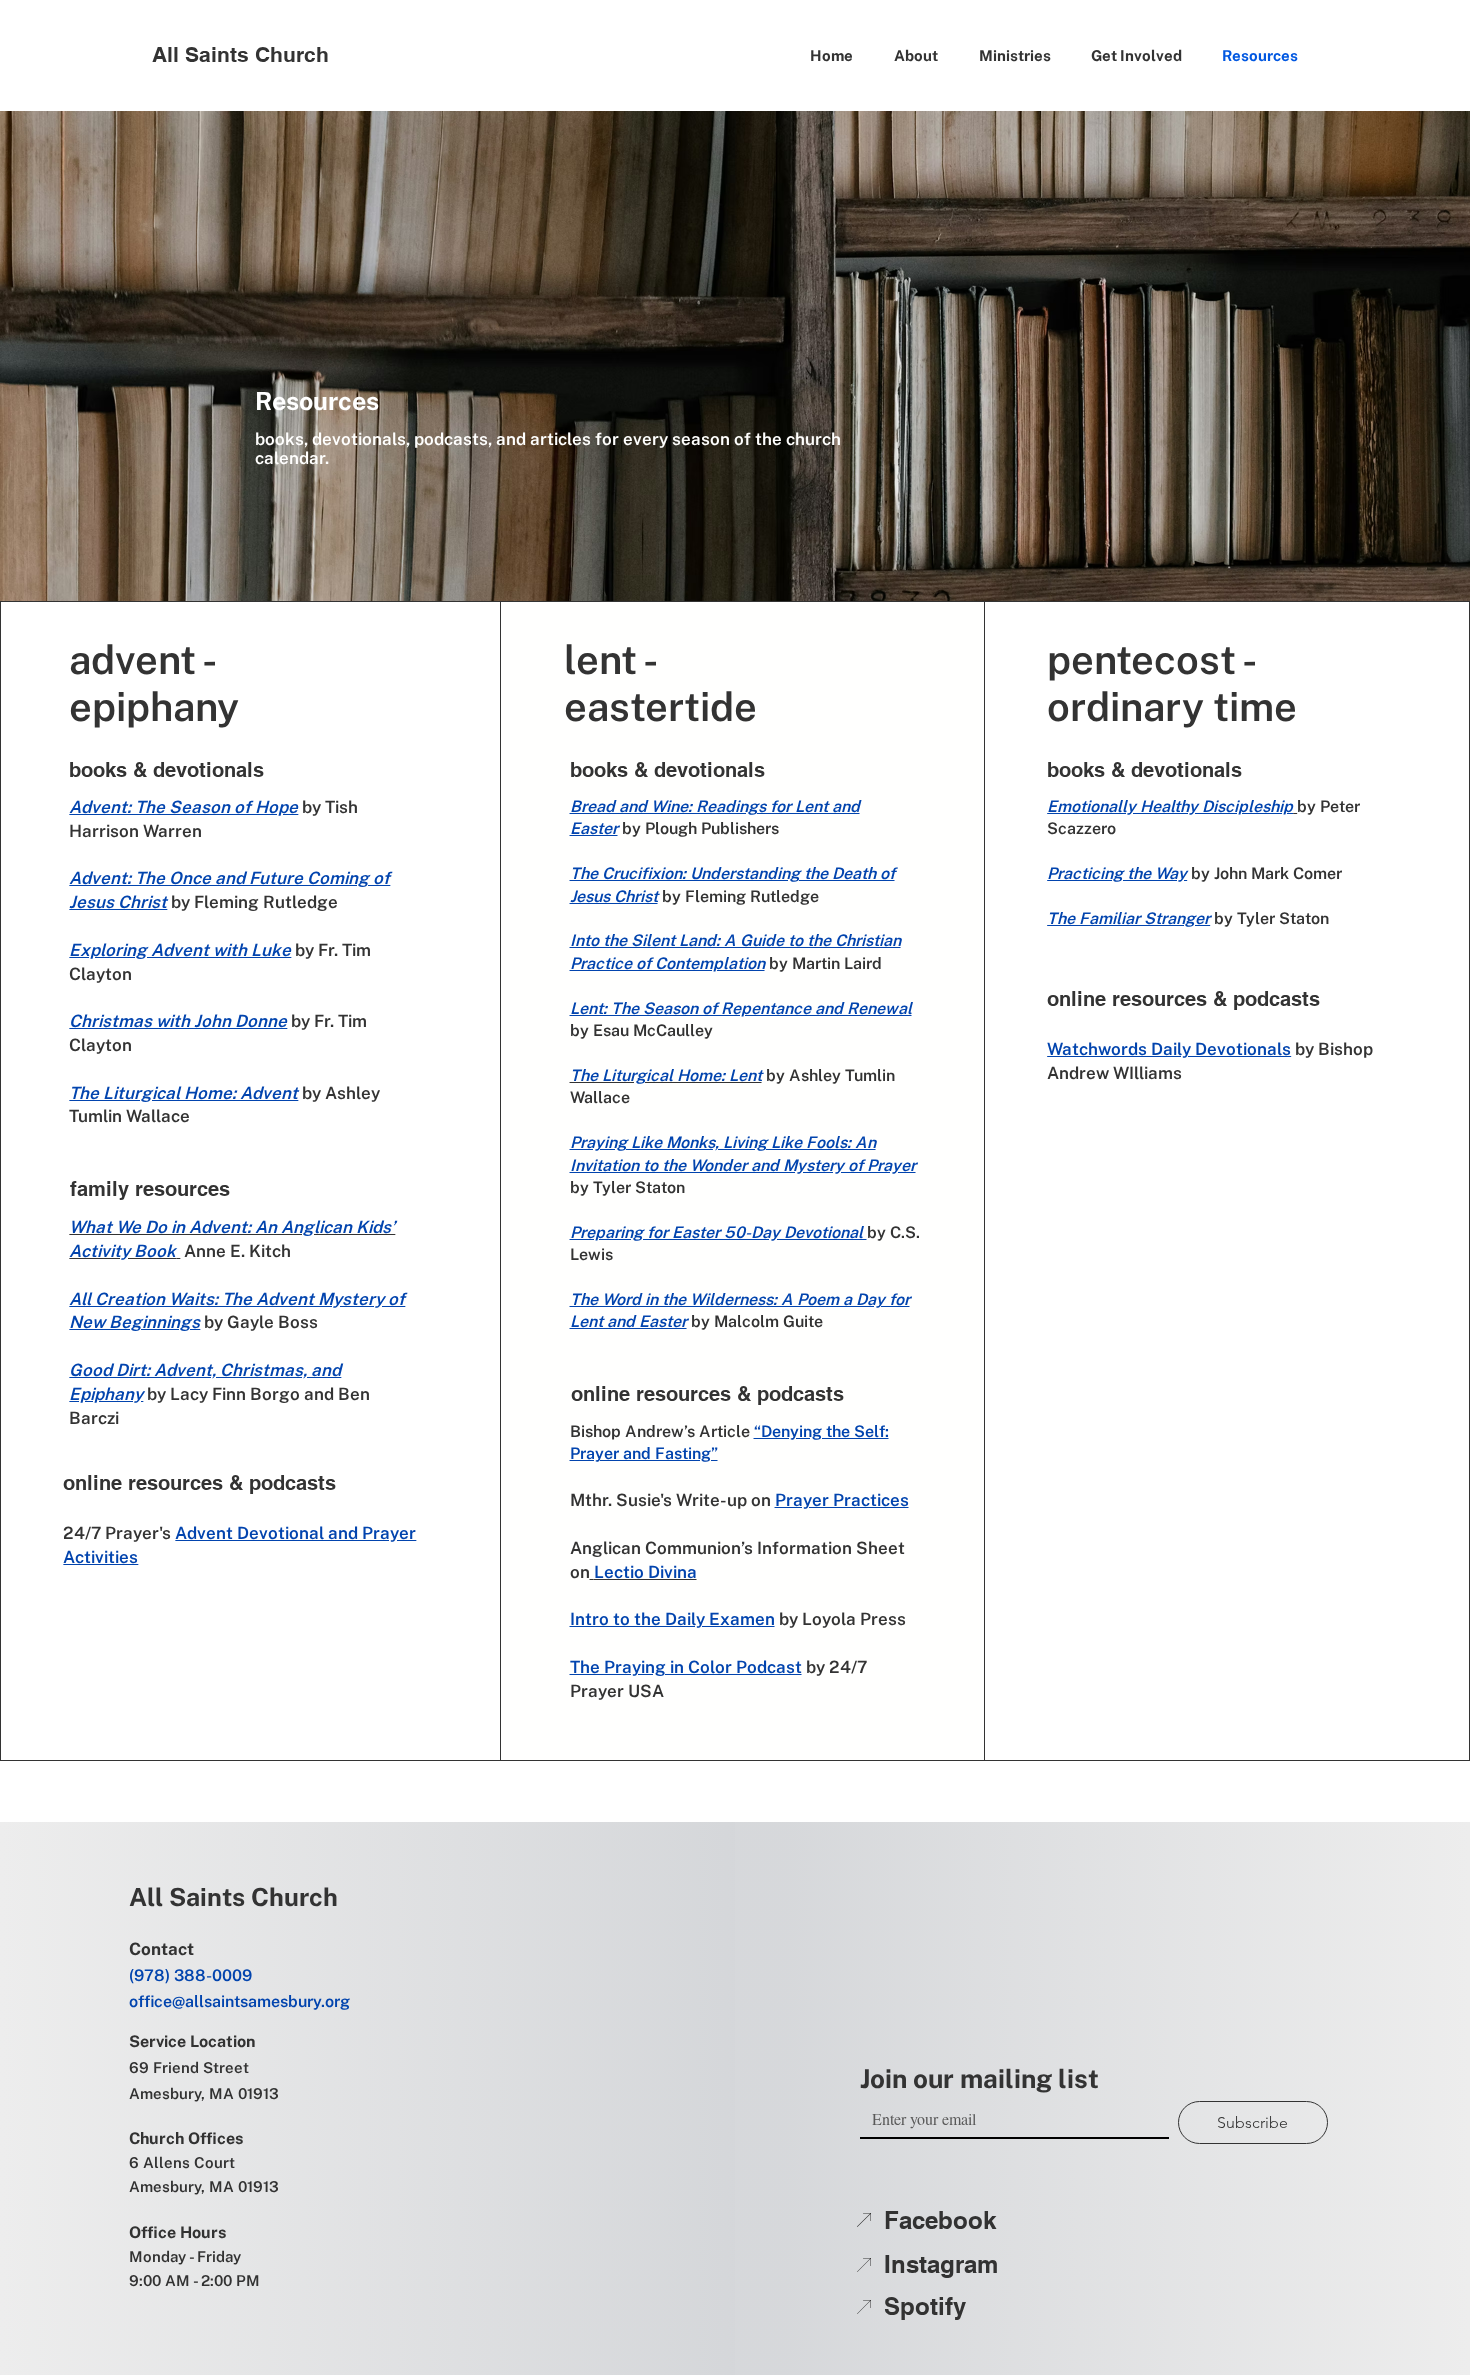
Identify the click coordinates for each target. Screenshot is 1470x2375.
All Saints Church (240, 54)
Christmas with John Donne (178, 1021)
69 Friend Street (189, 2067)
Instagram (941, 2264)
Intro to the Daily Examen (672, 1619)
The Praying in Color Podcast (686, 1667)
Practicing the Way (1117, 873)
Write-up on (725, 1500)
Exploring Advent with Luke (180, 950)
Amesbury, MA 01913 (204, 2093)
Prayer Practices (842, 1500)
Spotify (925, 2306)
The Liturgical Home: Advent (183, 1093)
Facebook (940, 2220)
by (182, 902)
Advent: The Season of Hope (183, 807)
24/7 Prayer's (119, 1533)
